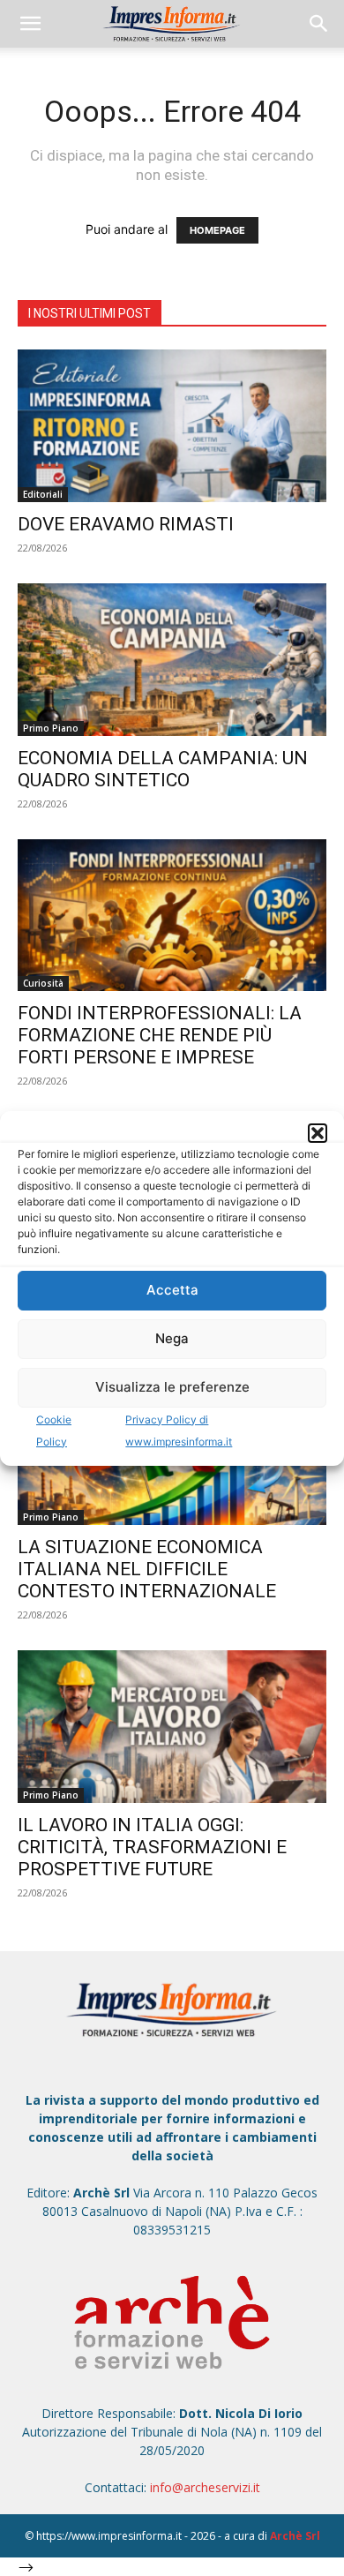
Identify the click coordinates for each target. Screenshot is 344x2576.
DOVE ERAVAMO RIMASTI (126, 524)
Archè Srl (295, 2536)
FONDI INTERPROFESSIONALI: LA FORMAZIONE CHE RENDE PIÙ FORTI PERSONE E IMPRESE (160, 1035)
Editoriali (43, 494)
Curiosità (43, 983)
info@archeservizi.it (205, 2487)
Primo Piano (51, 728)
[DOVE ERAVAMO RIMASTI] (172, 426)
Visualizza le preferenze (172, 1387)
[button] (318, 1133)
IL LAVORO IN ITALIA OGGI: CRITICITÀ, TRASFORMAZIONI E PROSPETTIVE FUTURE (152, 1847)
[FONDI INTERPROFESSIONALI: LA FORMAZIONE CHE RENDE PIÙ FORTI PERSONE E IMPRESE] (172, 916)
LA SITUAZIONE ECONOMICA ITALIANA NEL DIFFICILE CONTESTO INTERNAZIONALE (147, 1569)
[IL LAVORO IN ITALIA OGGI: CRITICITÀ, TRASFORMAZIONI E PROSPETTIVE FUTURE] (172, 1727)
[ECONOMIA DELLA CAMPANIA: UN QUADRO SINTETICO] (172, 660)
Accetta (172, 1290)
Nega (172, 1338)
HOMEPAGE (217, 230)
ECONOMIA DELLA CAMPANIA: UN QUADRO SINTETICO (163, 769)
